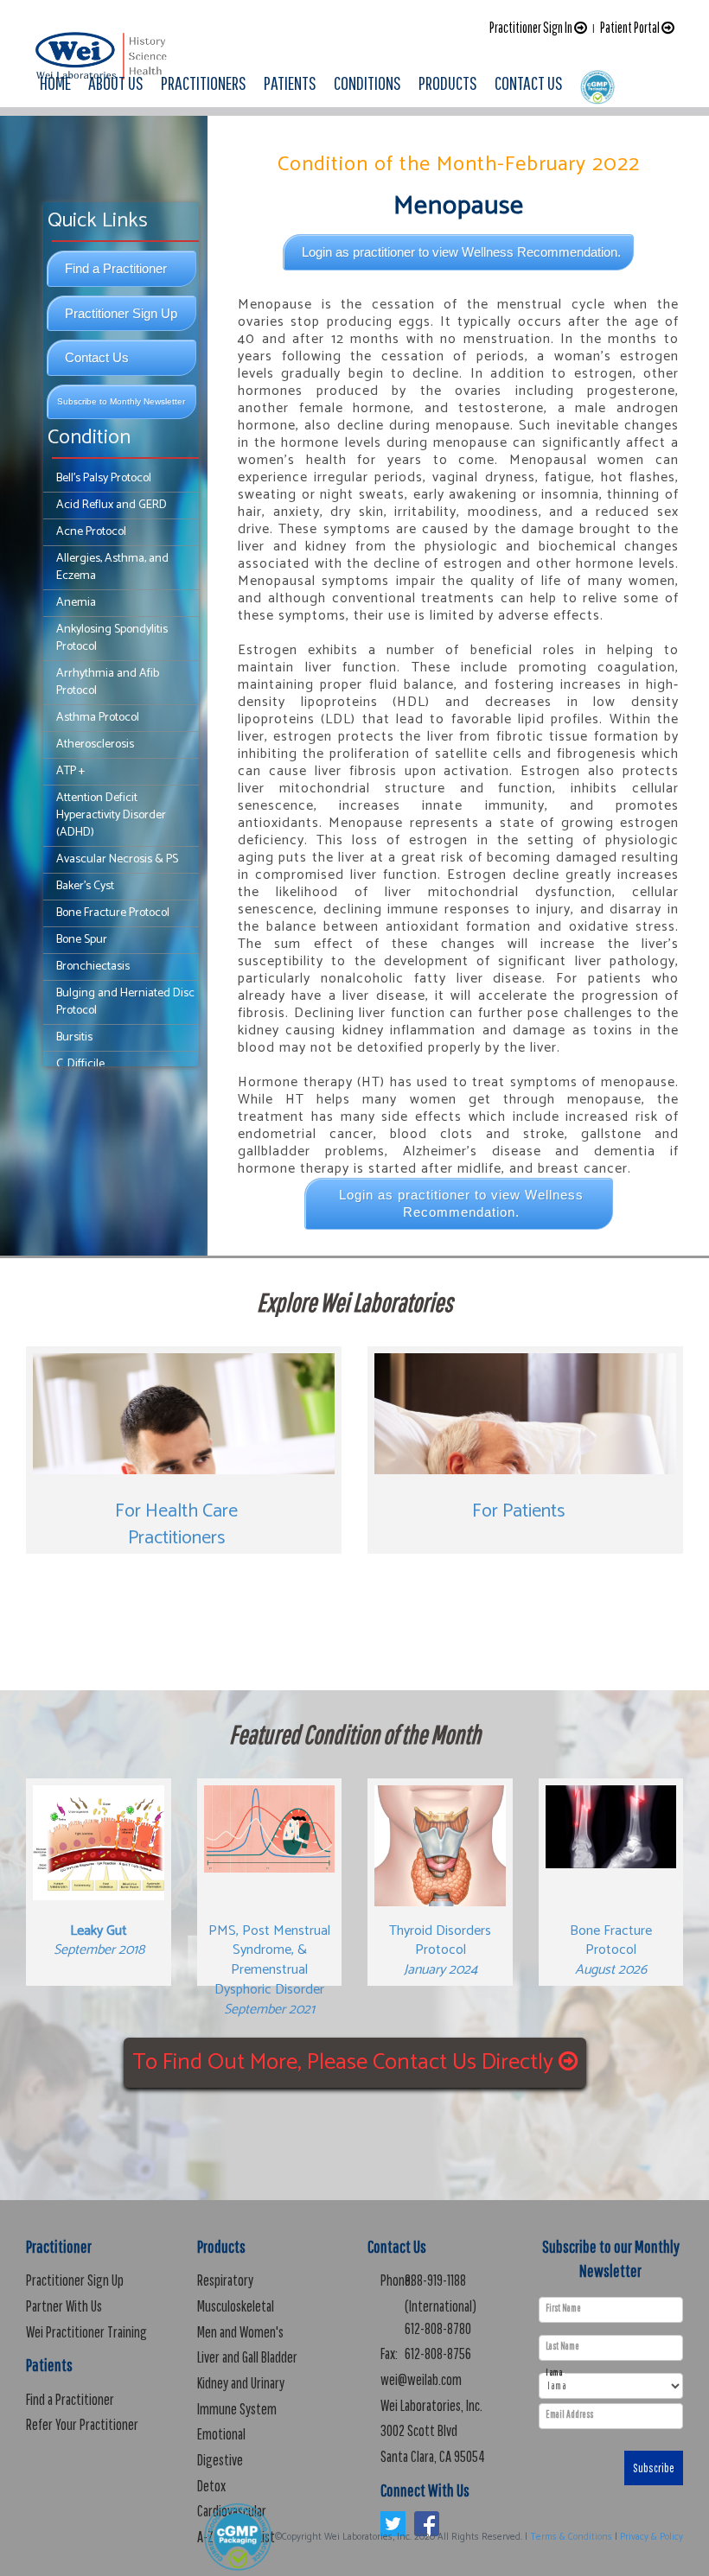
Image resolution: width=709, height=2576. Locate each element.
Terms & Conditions (571, 2537)
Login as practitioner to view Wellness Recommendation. (461, 252)
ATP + (70, 771)
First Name (563, 2308)
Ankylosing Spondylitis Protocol (112, 638)
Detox (211, 2486)
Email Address (569, 2414)
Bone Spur (82, 940)
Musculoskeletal (236, 2306)
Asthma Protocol (98, 718)
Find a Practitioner (116, 268)
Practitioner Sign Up (121, 313)
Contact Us (97, 357)
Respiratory (225, 2280)
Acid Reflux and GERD (112, 505)
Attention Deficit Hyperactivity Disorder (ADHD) (111, 815)
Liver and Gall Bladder (247, 2357)
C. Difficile (80, 1064)
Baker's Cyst (85, 886)
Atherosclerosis (95, 744)
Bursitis (74, 1037)
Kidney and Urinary (241, 2383)
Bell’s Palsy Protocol (104, 478)
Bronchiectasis (93, 967)
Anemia (76, 603)
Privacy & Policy (652, 2537)
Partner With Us (64, 2306)
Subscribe (654, 2468)
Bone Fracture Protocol (113, 913)
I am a (554, 2372)
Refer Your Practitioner (82, 2424)
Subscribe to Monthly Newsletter (121, 401)
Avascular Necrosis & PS (117, 859)
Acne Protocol (91, 532)
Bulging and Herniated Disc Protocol (125, 1002)
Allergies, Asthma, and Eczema (112, 567)
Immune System (237, 2409)
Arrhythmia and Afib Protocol (108, 682)
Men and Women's (240, 2332)
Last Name (562, 2346)
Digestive (220, 2460)
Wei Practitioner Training (86, 2332)
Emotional (221, 2434)
